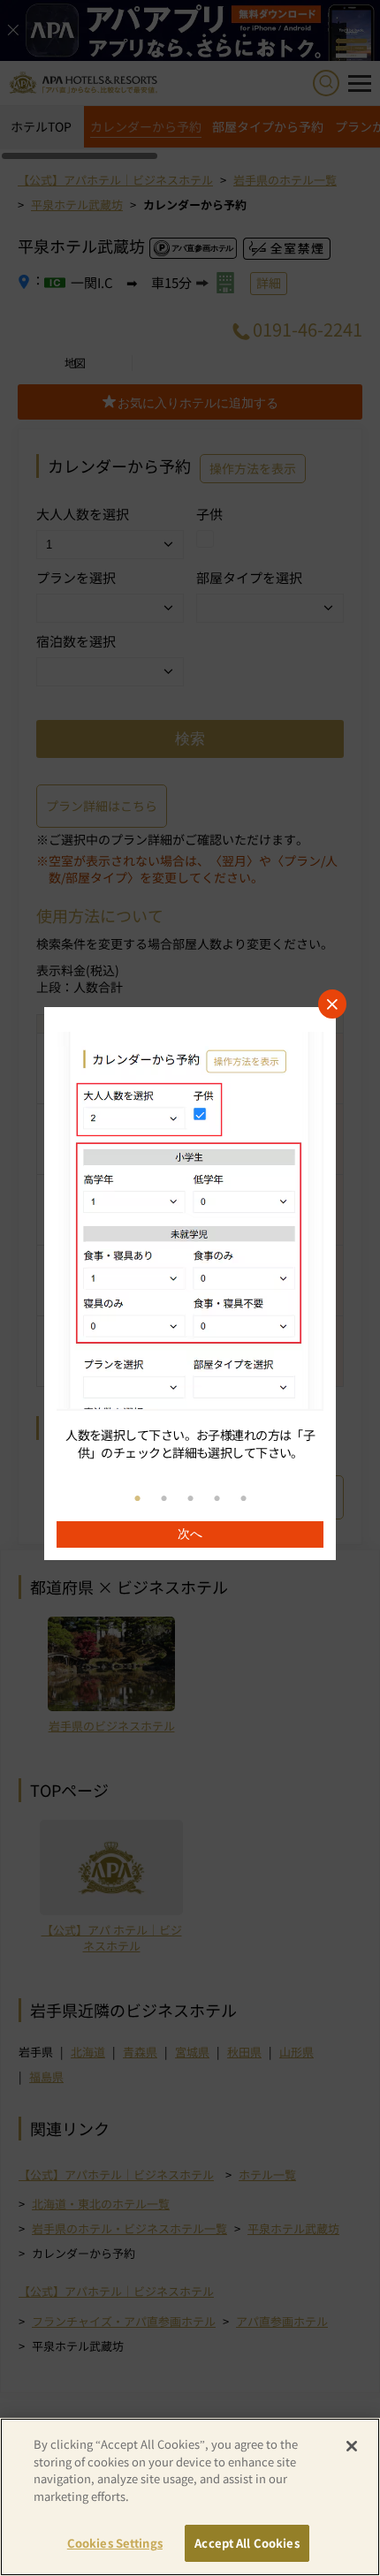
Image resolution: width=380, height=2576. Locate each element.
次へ (190, 1534)
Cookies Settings (115, 2543)
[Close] (352, 2446)
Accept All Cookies (247, 2543)
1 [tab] (137, 1499)
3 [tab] (190, 1499)
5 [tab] (243, 1499)
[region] (190, 1284)
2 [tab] (163, 1499)
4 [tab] (217, 1499)
